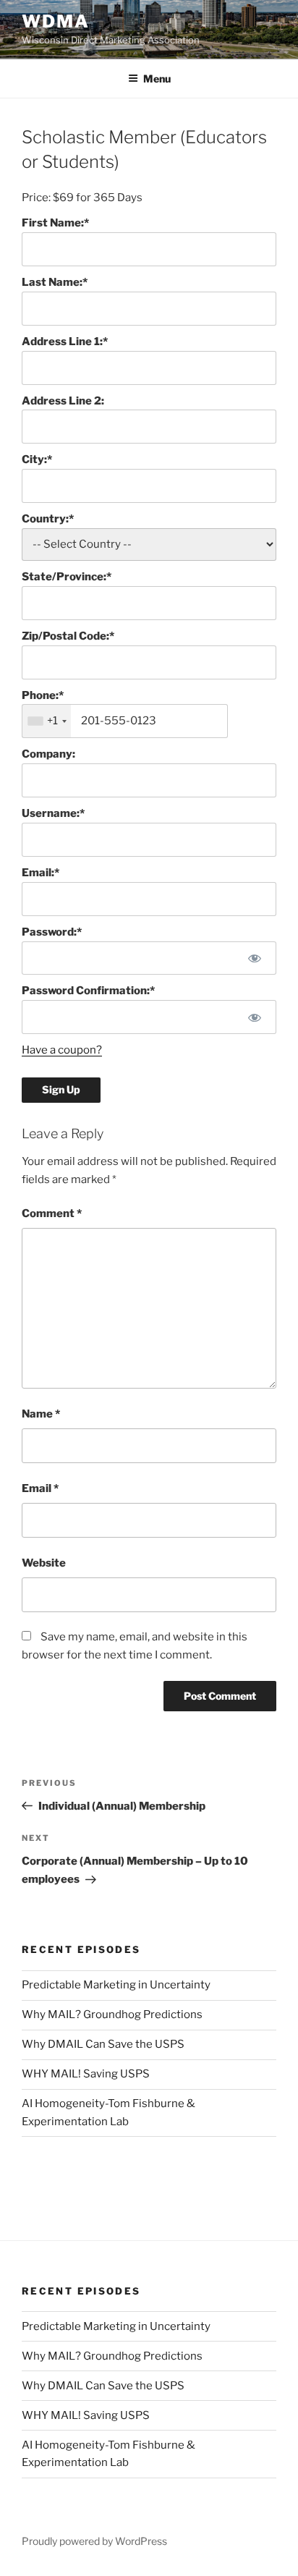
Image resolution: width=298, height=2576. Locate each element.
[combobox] (47, 721)
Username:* (53, 813)
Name (41, 1414)
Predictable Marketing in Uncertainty (116, 1985)
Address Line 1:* (65, 342)
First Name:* (55, 223)
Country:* (48, 519)
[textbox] (125, 721)
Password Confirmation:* (88, 991)
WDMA (56, 21)
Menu (157, 79)
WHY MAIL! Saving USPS (86, 2074)
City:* (37, 459)
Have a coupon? (62, 1050)
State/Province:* (67, 577)
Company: (48, 754)
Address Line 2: (63, 401)
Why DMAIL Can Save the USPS (103, 2044)
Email (40, 1488)
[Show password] (255, 958)
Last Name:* (55, 282)
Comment (52, 1213)
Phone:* (43, 695)
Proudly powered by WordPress (94, 2541)
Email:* (41, 873)
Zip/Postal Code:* (68, 636)
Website (44, 1563)
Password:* (52, 932)
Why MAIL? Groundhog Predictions (112, 2014)
